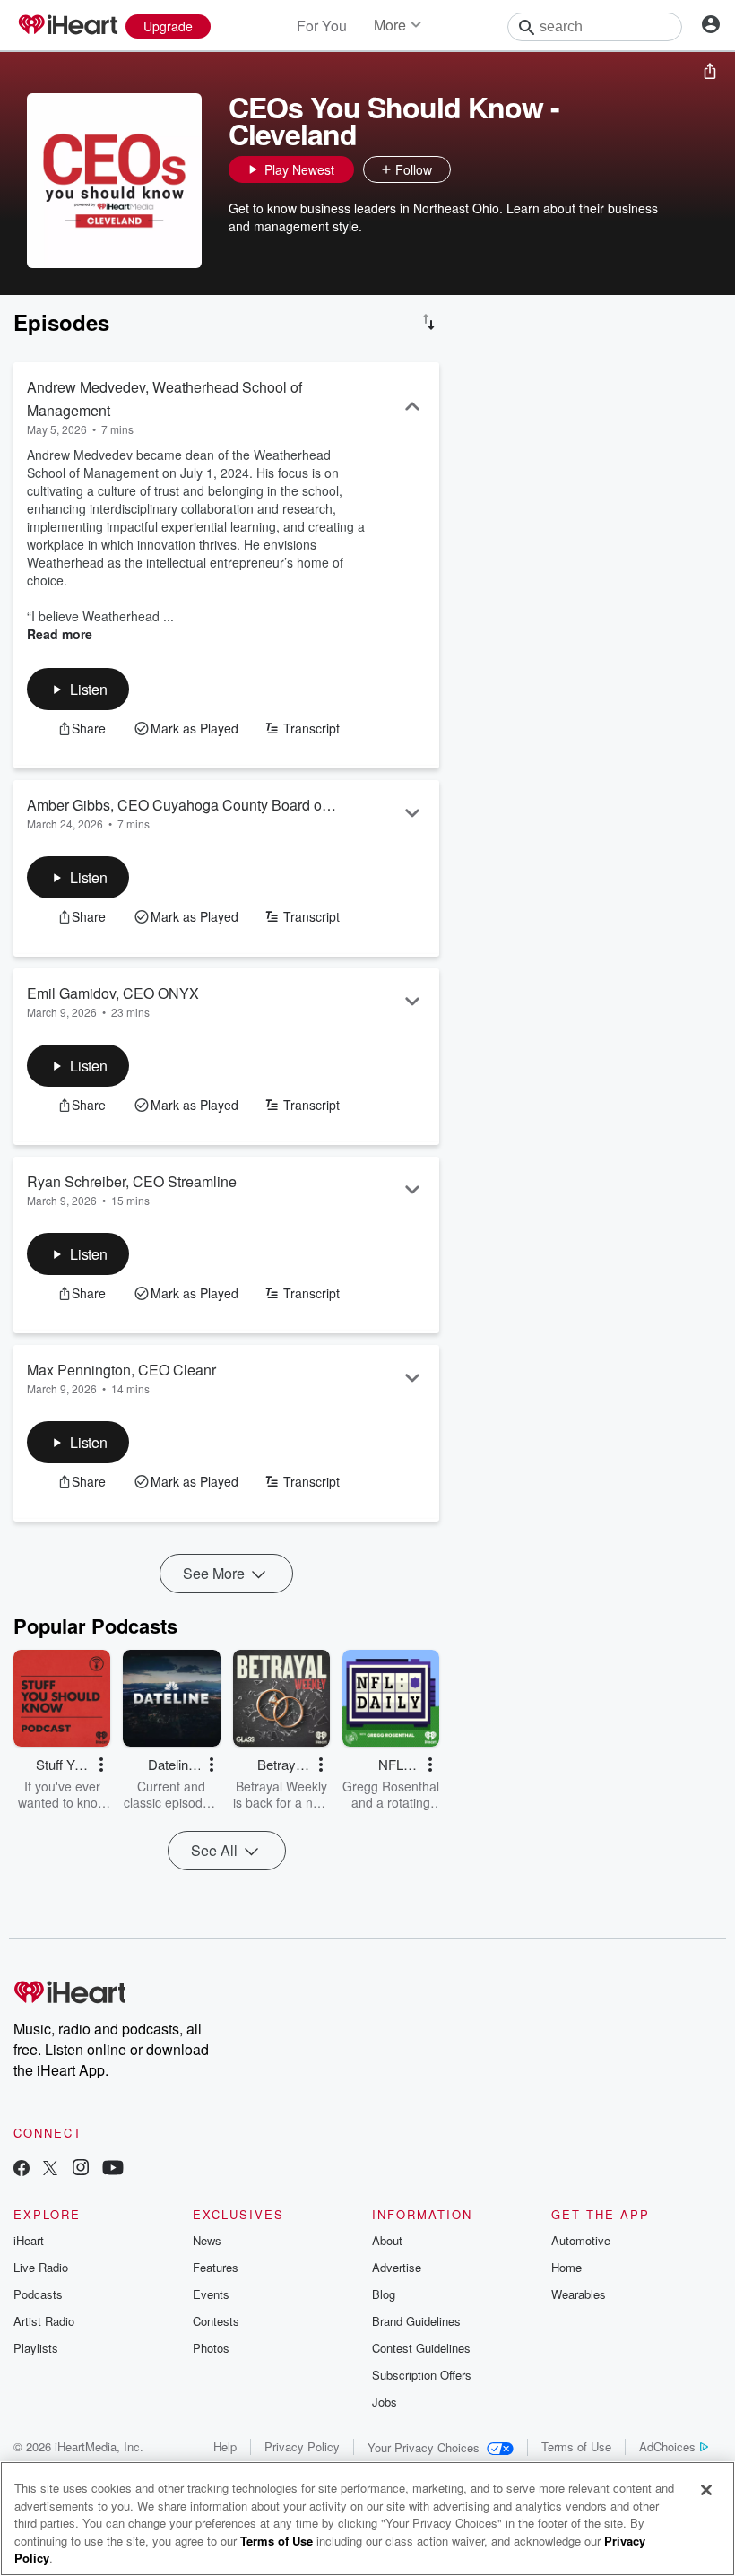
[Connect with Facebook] (22, 2169)
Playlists (36, 2348)
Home (566, 2267)
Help (225, 2446)
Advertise (397, 2267)
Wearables (579, 2294)
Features (216, 2267)
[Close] (706, 2490)
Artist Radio (44, 2321)
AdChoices (667, 2446)
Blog (384, 2294)
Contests (216, 2321)
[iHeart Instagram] (81, 2169)
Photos (211, 2348)
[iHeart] (67, 26)
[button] (469, 169)
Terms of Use (576, 2446)
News (207, 2240)
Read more (60, 634)
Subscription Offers (422, 2375)
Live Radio (41, 2267)
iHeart (29, 2240)
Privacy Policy (302, 2446)
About (387, 2240)
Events (211, 2294)
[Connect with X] (50, 2169)
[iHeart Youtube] (113, 2169)
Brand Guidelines (416, 2321)
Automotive (581, 2240)
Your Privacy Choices (424, 2447)
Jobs (385, 2402)
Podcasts (38, 2294)
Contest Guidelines (421, 2348)
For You (322, 26)
